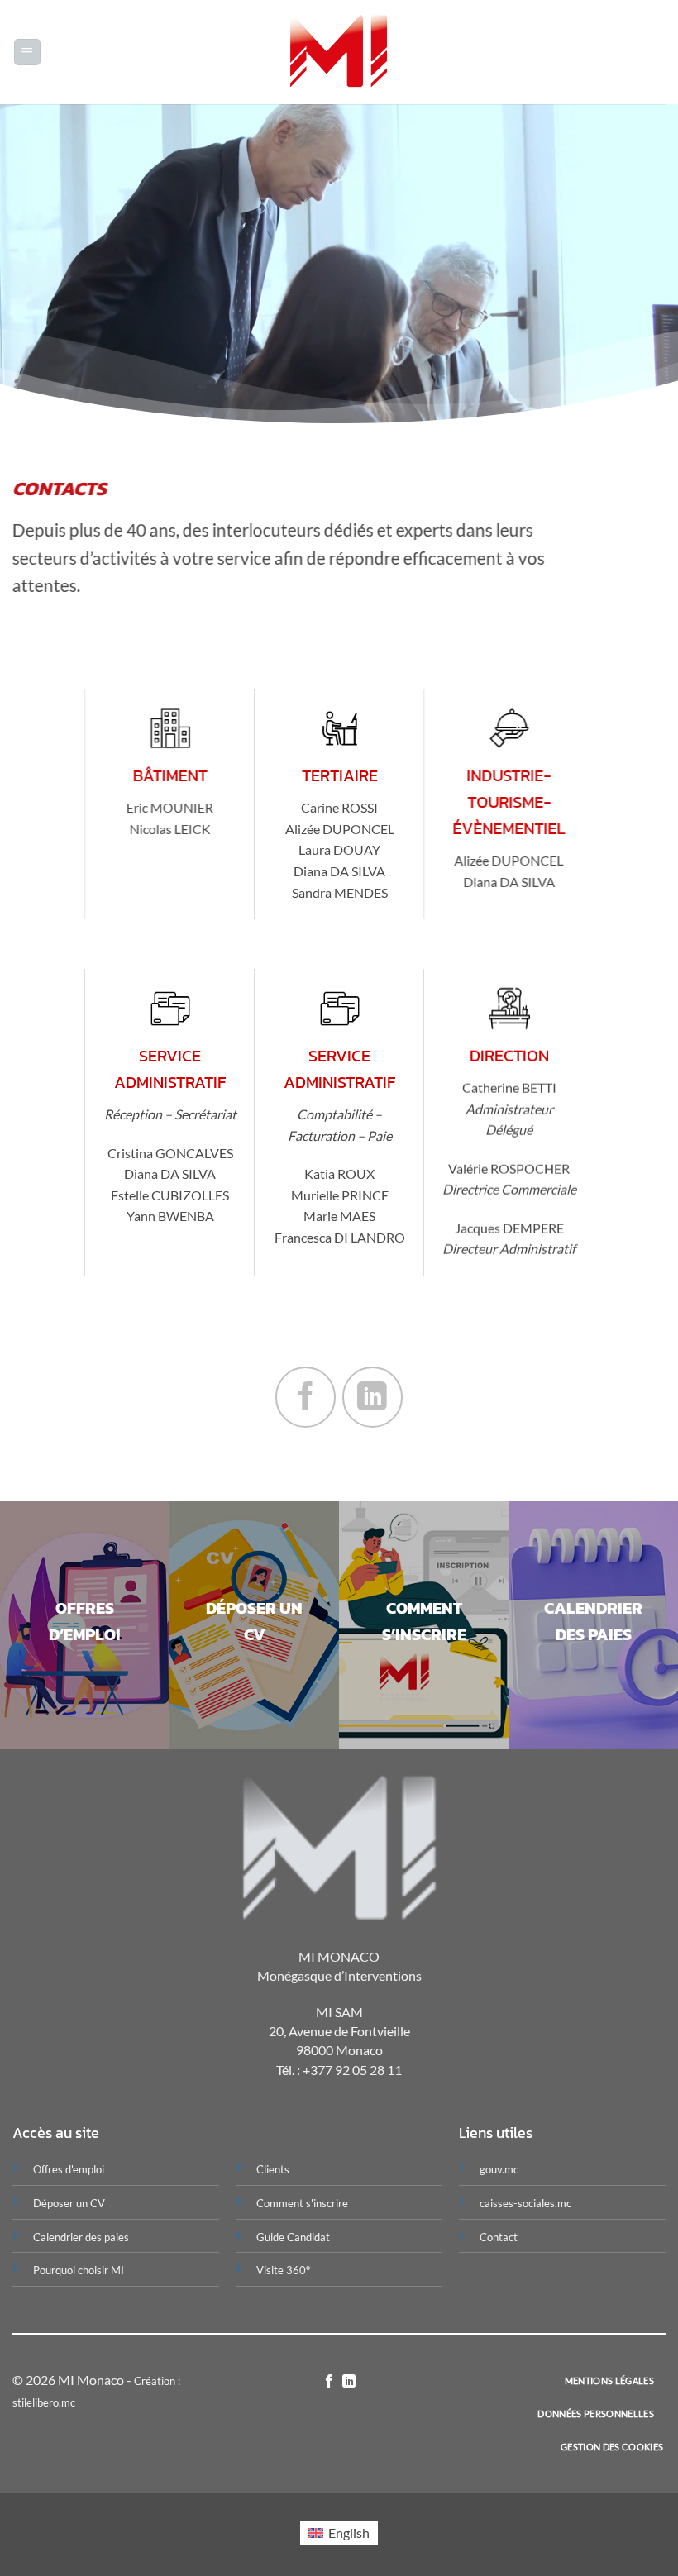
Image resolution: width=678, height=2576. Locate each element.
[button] (27, 52)
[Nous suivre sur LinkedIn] (373, 1397)
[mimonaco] (339, 52)
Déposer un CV (69, 2203)
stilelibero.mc (44, 2402)
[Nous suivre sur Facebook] (306, 1397)
